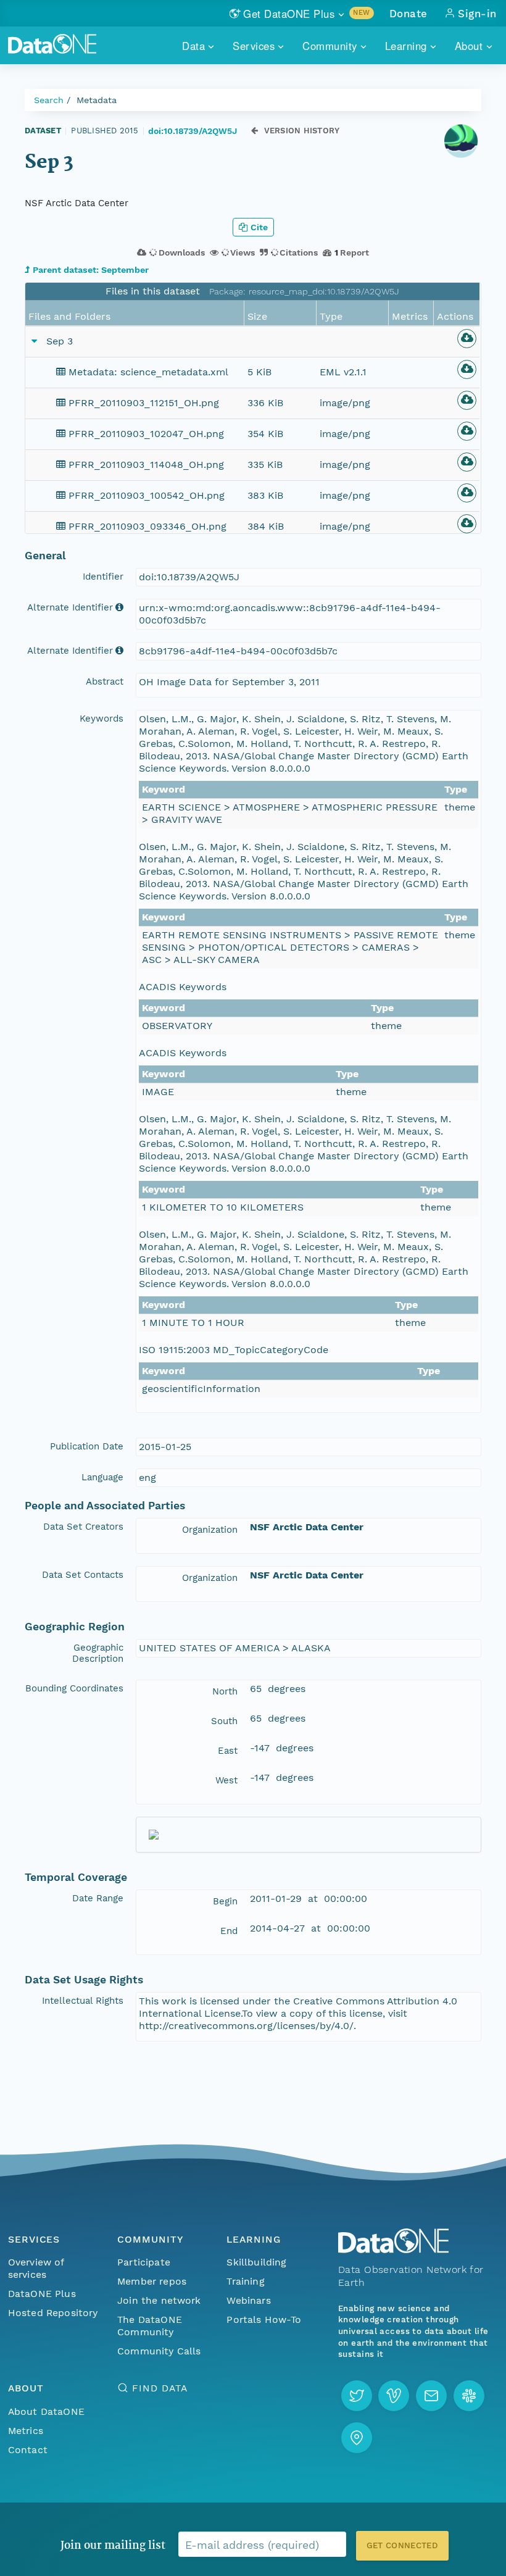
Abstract (105, 682)
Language (102, 1477)
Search (49, 100)
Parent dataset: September (91, 270)
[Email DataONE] (431, 2396)
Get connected (402, 2545)
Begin (225, 1901)
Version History (302, 131)
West (226, 1780)
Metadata (97, 100)
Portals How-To (264, 2320)
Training (245, 2281)
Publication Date (87, 1446)
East (228, 1751)
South (224, 1721)
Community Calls (159, 2351)
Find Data (160, 2388)
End (229, 1931)
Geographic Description (98, 1653)
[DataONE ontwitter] (357, 2396)
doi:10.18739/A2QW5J (193, 131)
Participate (144, 2262)
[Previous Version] (255, 131)
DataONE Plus (42, 2294)
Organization (210, 1530)
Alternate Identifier (70, 607)
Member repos (152, 2281)
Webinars (248, 2300)
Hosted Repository (53, 2313)
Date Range (98, 1898)
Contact (28, 2450)
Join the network (159, 2300)
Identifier (103, 577)
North (225, 1691)
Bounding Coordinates (74, 1688)
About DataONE (46, 2411)
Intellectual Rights (83, 2001)
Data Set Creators (83, 1527)
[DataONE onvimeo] (394, 2396)
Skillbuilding (256, 2262)
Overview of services (36, 2268)
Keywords (102, 719)
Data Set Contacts (83, 1575)
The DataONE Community (150, 2326)
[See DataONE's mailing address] (357, 2438)
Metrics (26, 2431)
